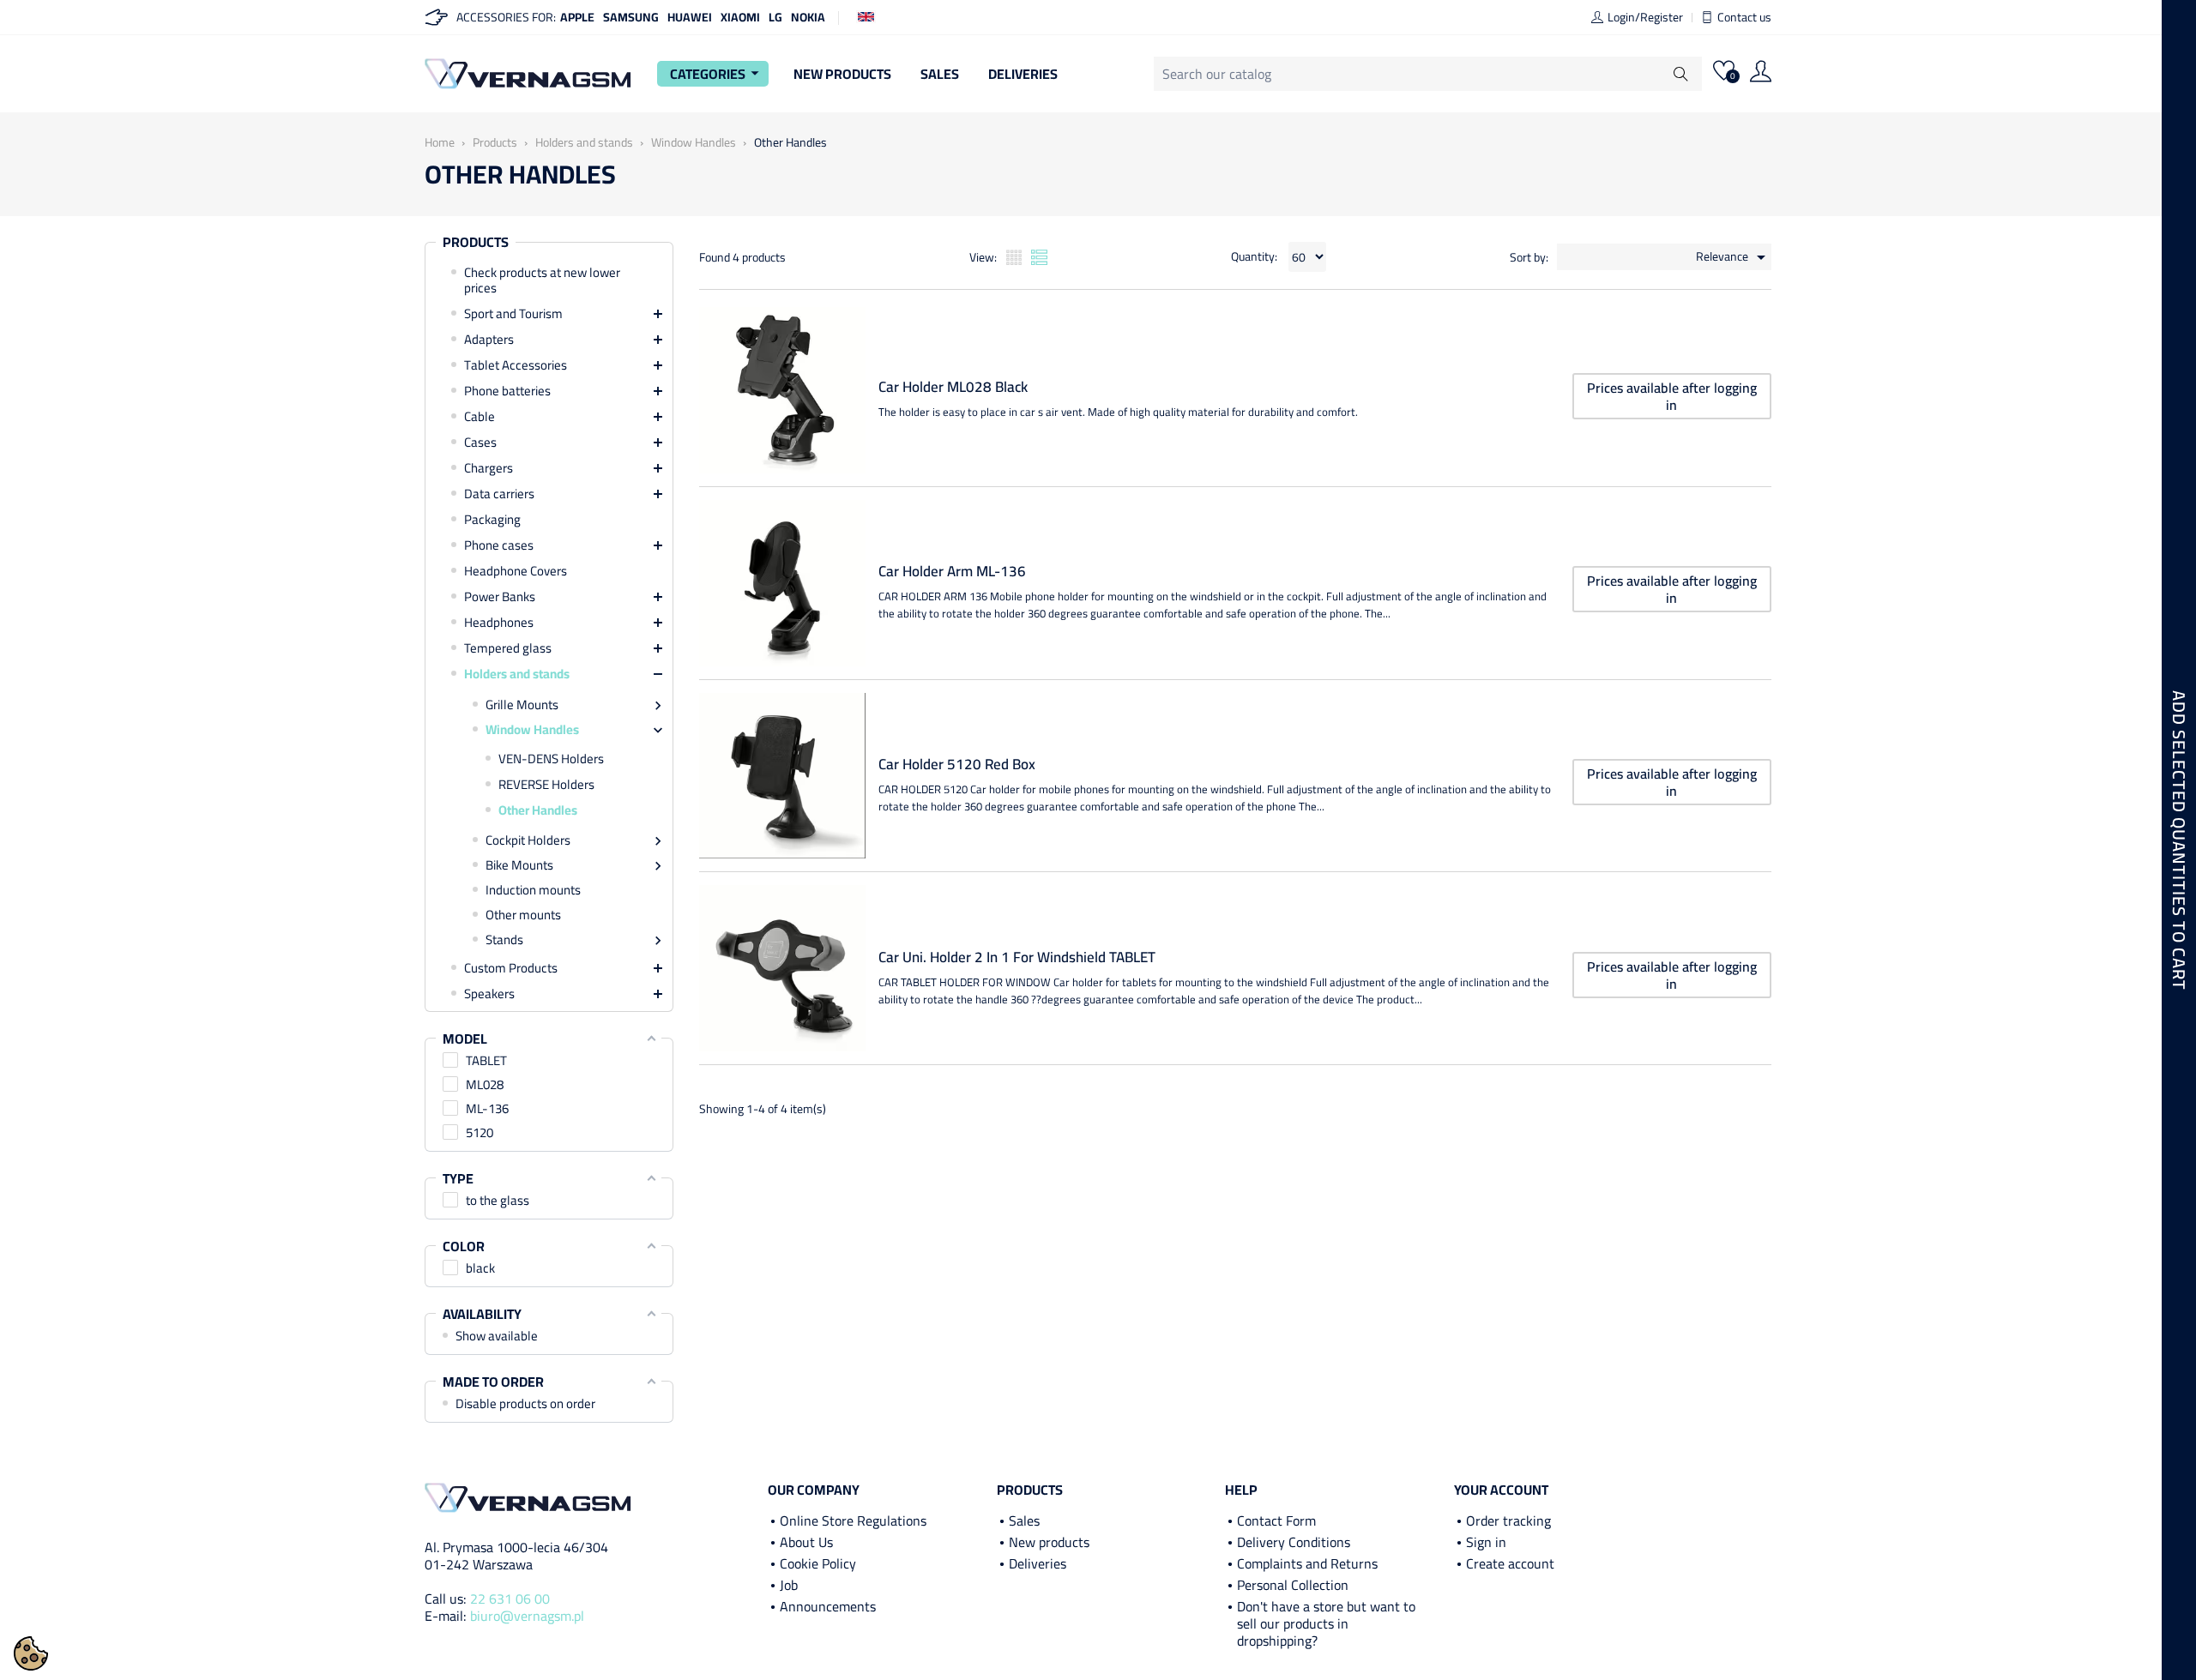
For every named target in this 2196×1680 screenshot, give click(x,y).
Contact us (1744, 17)
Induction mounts (533, 890)
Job (789, 1585)
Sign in (1486, 1542)
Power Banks (500, 597)
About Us (806, 1542)
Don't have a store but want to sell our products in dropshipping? (1326, 1623)
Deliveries (1023, 74)
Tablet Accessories (516, 365)
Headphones (499, 623)
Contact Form (1276, 1520)
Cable (480, 417)
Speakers (489, 994)
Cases (480, 443)
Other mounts (523, 915)
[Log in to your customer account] (1761, 74)
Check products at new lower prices (542, 280)
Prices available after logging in (1672, 396)
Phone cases (499, 545)
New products (1049, 1542)
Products (476, 243)
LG (775, 17)
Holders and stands (517, 674)
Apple (577, 17)
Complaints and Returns (1307, 1563)
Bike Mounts (519, 865)
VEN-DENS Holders (551, 759)
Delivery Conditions (1294, 1542)
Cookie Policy (818, 1563)
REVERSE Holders (546, 785)
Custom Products (511, 968)
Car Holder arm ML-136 (952, 572)
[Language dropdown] (866, 15)
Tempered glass (508, 648)
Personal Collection (1293, 1585)
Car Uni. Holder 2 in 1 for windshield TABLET (1017, 957)
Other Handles (538, 810)
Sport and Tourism (513, 314)
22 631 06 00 (510, 1599)
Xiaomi (740, 17)
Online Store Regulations (853, 1520)
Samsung (631, 17)
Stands (504, 940)
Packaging (492, 520)
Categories (717, 74)
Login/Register (1645, 17)
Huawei (690, 17)
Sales (940, 74)
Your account (1501, 1490)
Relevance (1734, 257)
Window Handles (532, 730)
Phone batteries (507, 391)
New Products (842, 74)
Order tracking (1508, 1520)
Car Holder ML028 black (953, 387)
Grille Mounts (522, 705)
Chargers (489, 468)
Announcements (828, 1606)
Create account (1510, 1563)
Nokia (808, 17)
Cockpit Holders (528, 840)
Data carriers (499, 494)
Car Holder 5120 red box (957, 765)
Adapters (489, 340)
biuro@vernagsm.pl (527, 1616)
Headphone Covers (516, 571)
